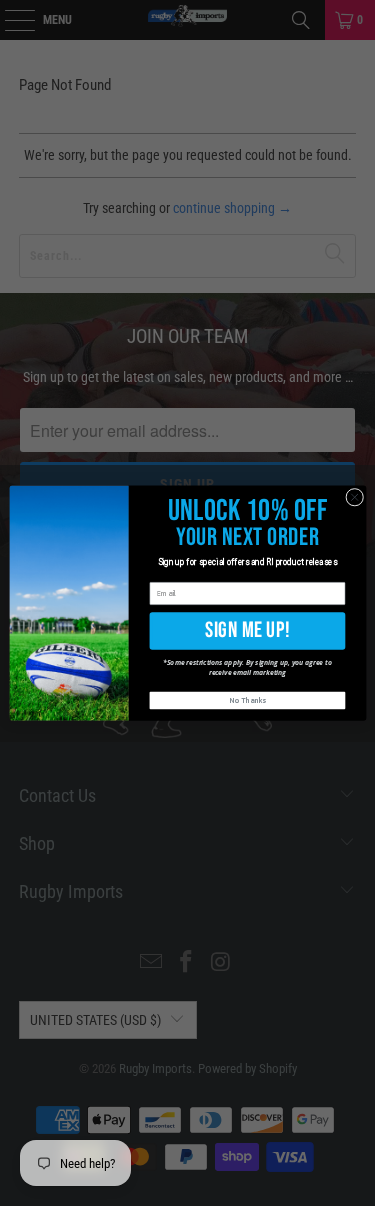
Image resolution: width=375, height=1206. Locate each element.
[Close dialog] (354, 497)
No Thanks (247, 700)
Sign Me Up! (247, 630)
